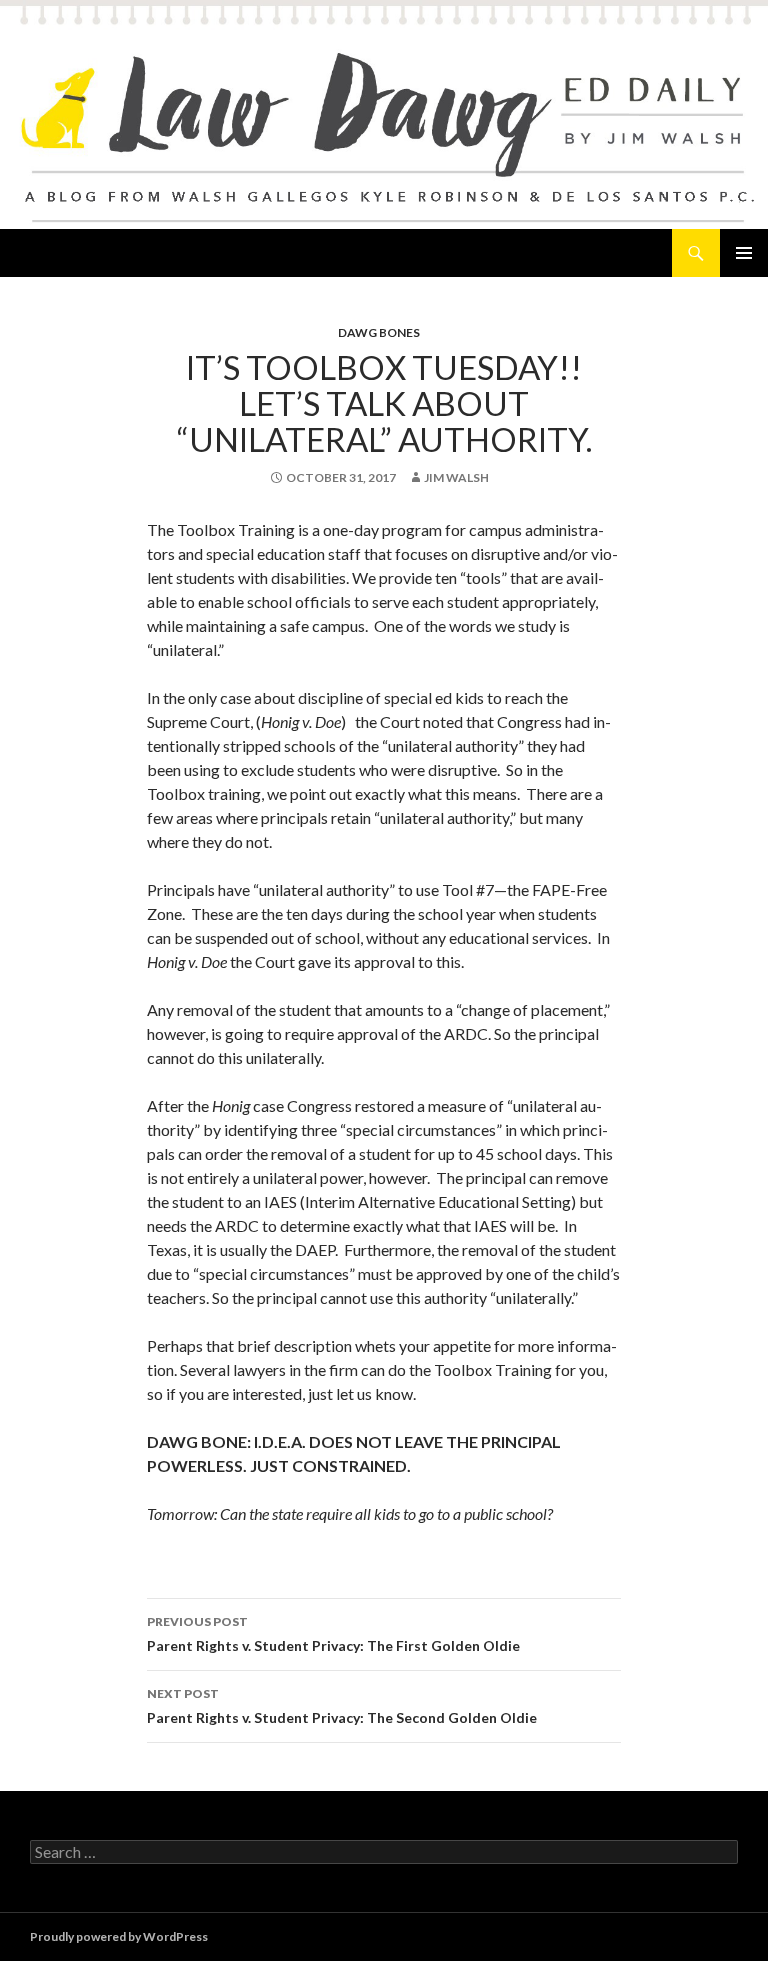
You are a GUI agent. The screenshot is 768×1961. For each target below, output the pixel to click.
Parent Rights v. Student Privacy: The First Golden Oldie (333, 1634)
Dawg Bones (379, 332)
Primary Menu (744, 253)
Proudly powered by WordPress (119, 1936)
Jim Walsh (456, 477)
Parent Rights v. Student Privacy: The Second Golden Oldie (342, 1706)
